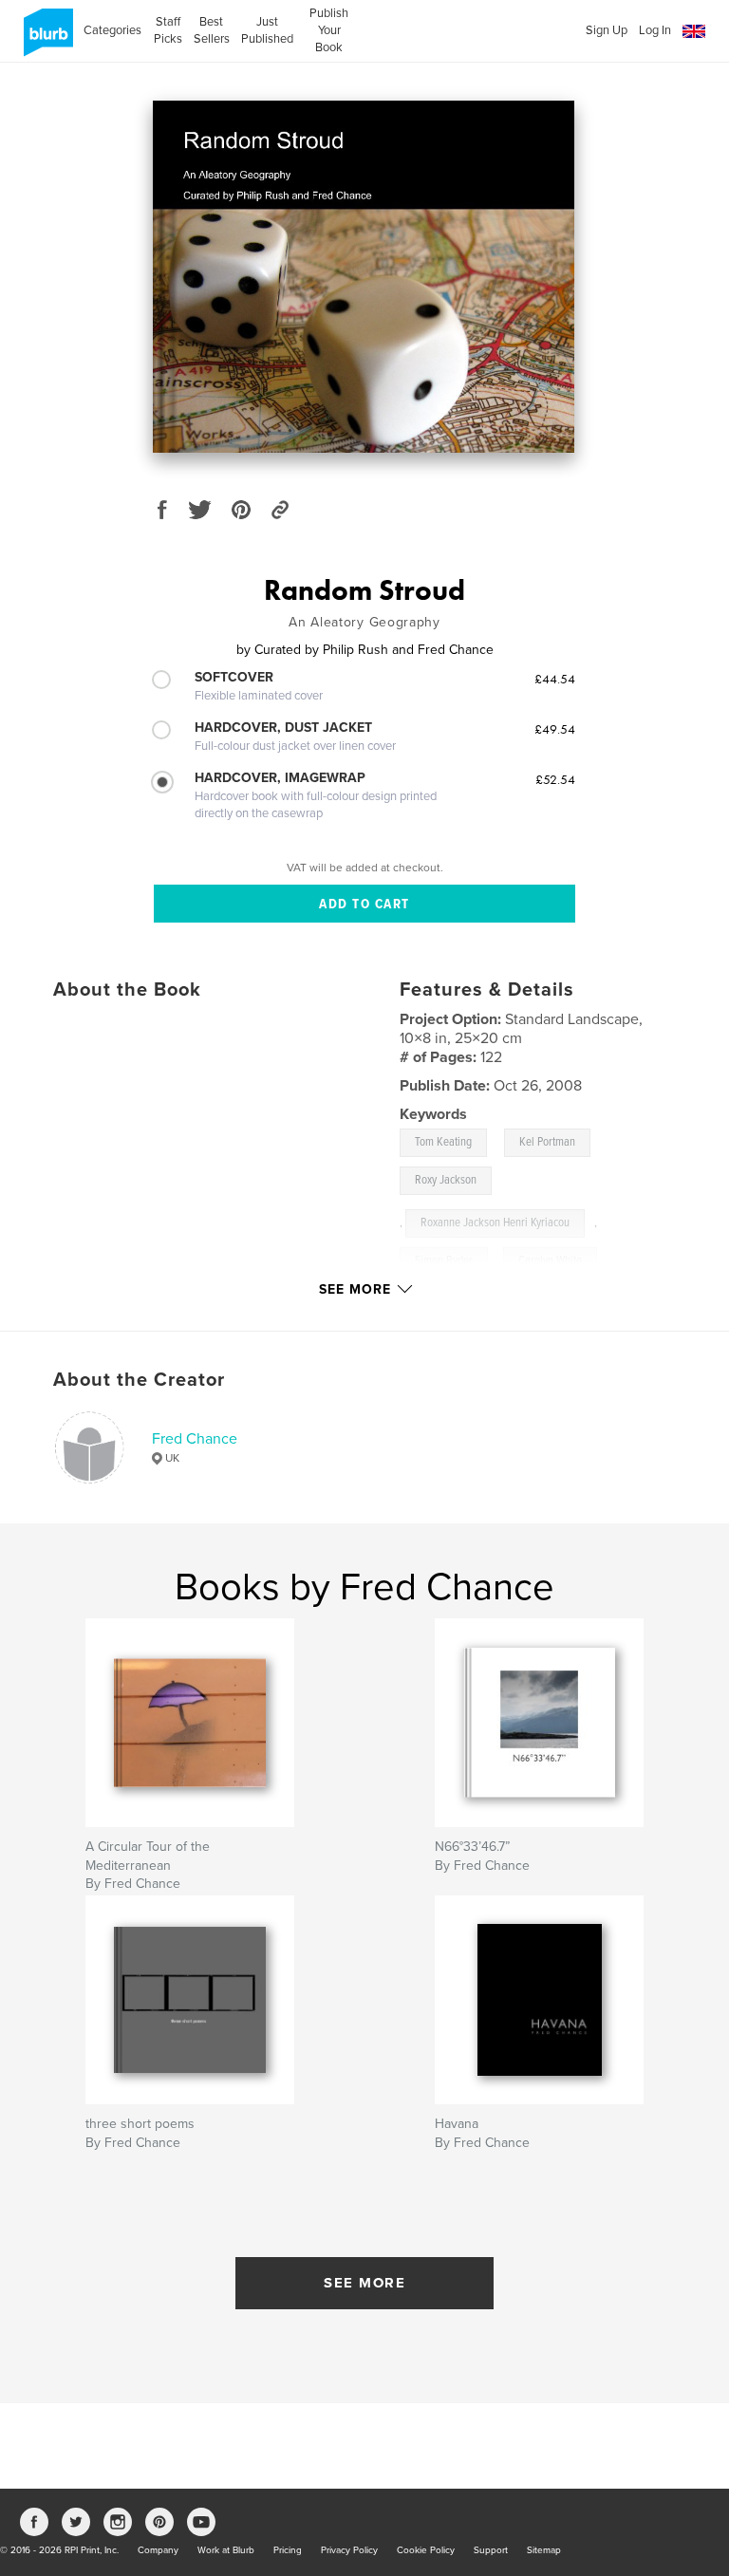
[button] (694, 32)
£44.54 (555, 679)
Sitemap (544, 2550)
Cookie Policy (426, 2550)
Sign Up (607, 30)
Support (491, 2550)
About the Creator (139, 1380)
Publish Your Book (329, 30)
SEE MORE (364, 2283)
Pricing (288, 2550)
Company (158, 2550)
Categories (112, 30)
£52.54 (555, 779)
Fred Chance (195, 1439)
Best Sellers (212, 30)
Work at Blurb (226, 2550)
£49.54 (555, 729)
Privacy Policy (349, 2550)
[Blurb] (45, 40)
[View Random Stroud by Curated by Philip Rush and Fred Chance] (364, 277)
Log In (655, 30)
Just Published (267, 30)
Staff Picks (168, 30)
